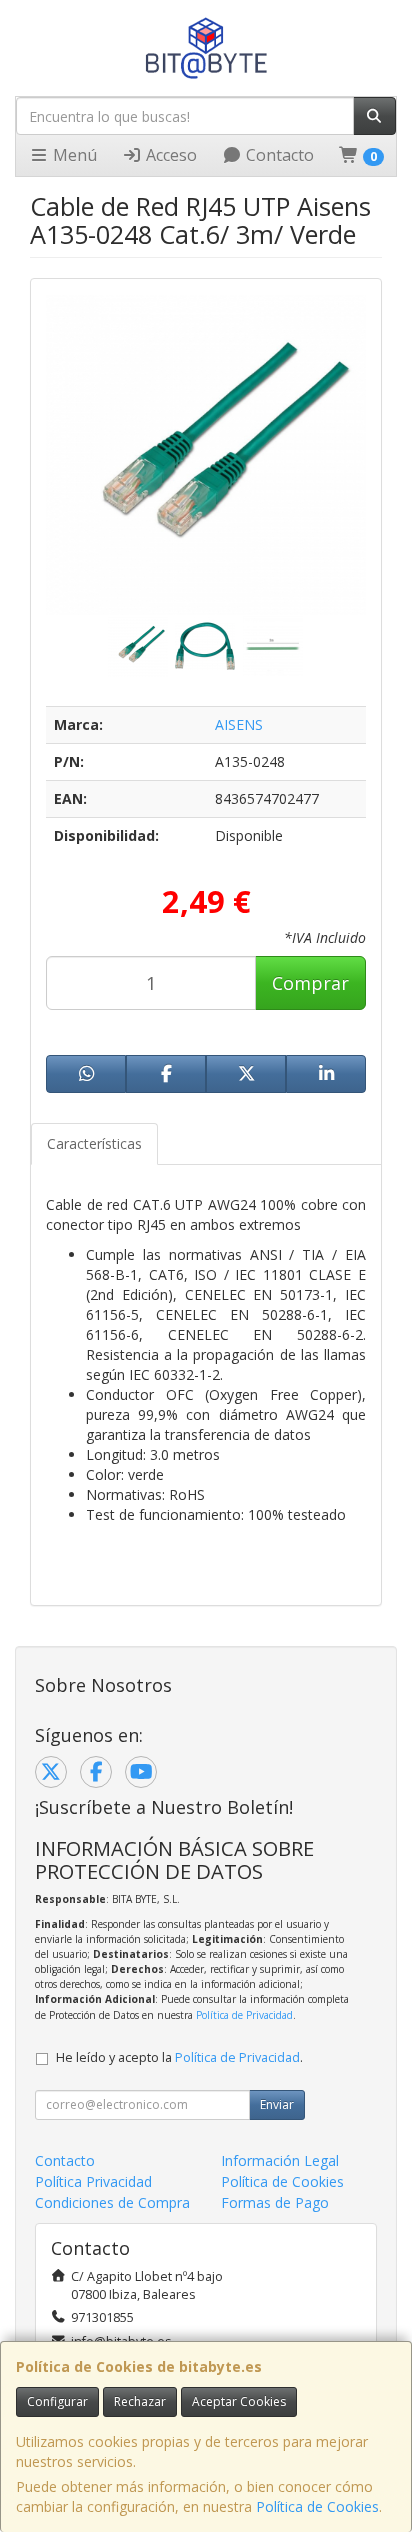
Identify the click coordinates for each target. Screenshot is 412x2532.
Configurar (57, 2401)
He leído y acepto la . (179, 2057)
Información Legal (280, 2160)
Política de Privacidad (244, 2015)
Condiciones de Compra (112, 2202)
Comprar (310, 983)
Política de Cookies (317, 2506)
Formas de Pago (275, 2202)
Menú (73, 155)
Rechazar (140, 2401)
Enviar (277, 2104)
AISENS (239, 724)
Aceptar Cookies (239, 2401)
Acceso (169, 155)
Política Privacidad (93, 2181)
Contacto (278, 155)
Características (94, 1143)
